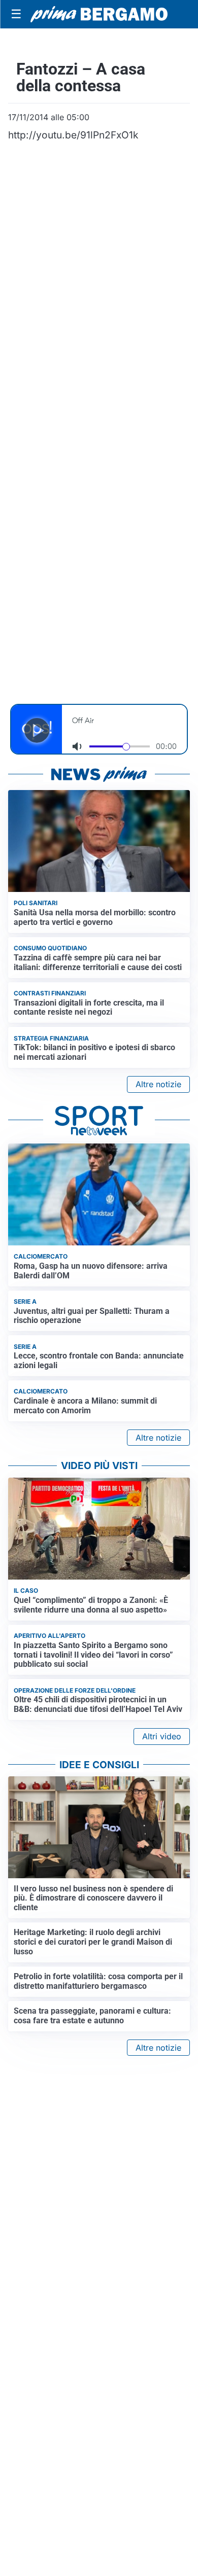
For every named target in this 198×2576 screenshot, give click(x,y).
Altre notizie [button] (158, 1084)
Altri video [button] (162, 1736)
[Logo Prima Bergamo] (99, 14)
